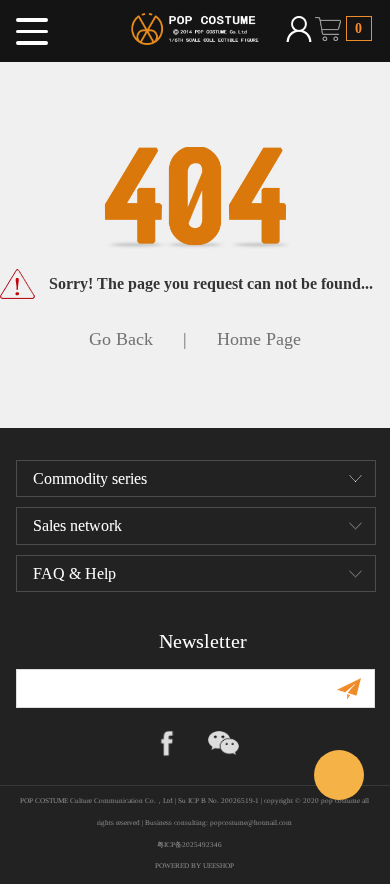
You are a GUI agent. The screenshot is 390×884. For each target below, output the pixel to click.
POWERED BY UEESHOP (194, 866)
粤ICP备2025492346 (194, 845)
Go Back (121, 339)
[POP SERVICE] (339, 775)
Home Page (259, 339)
